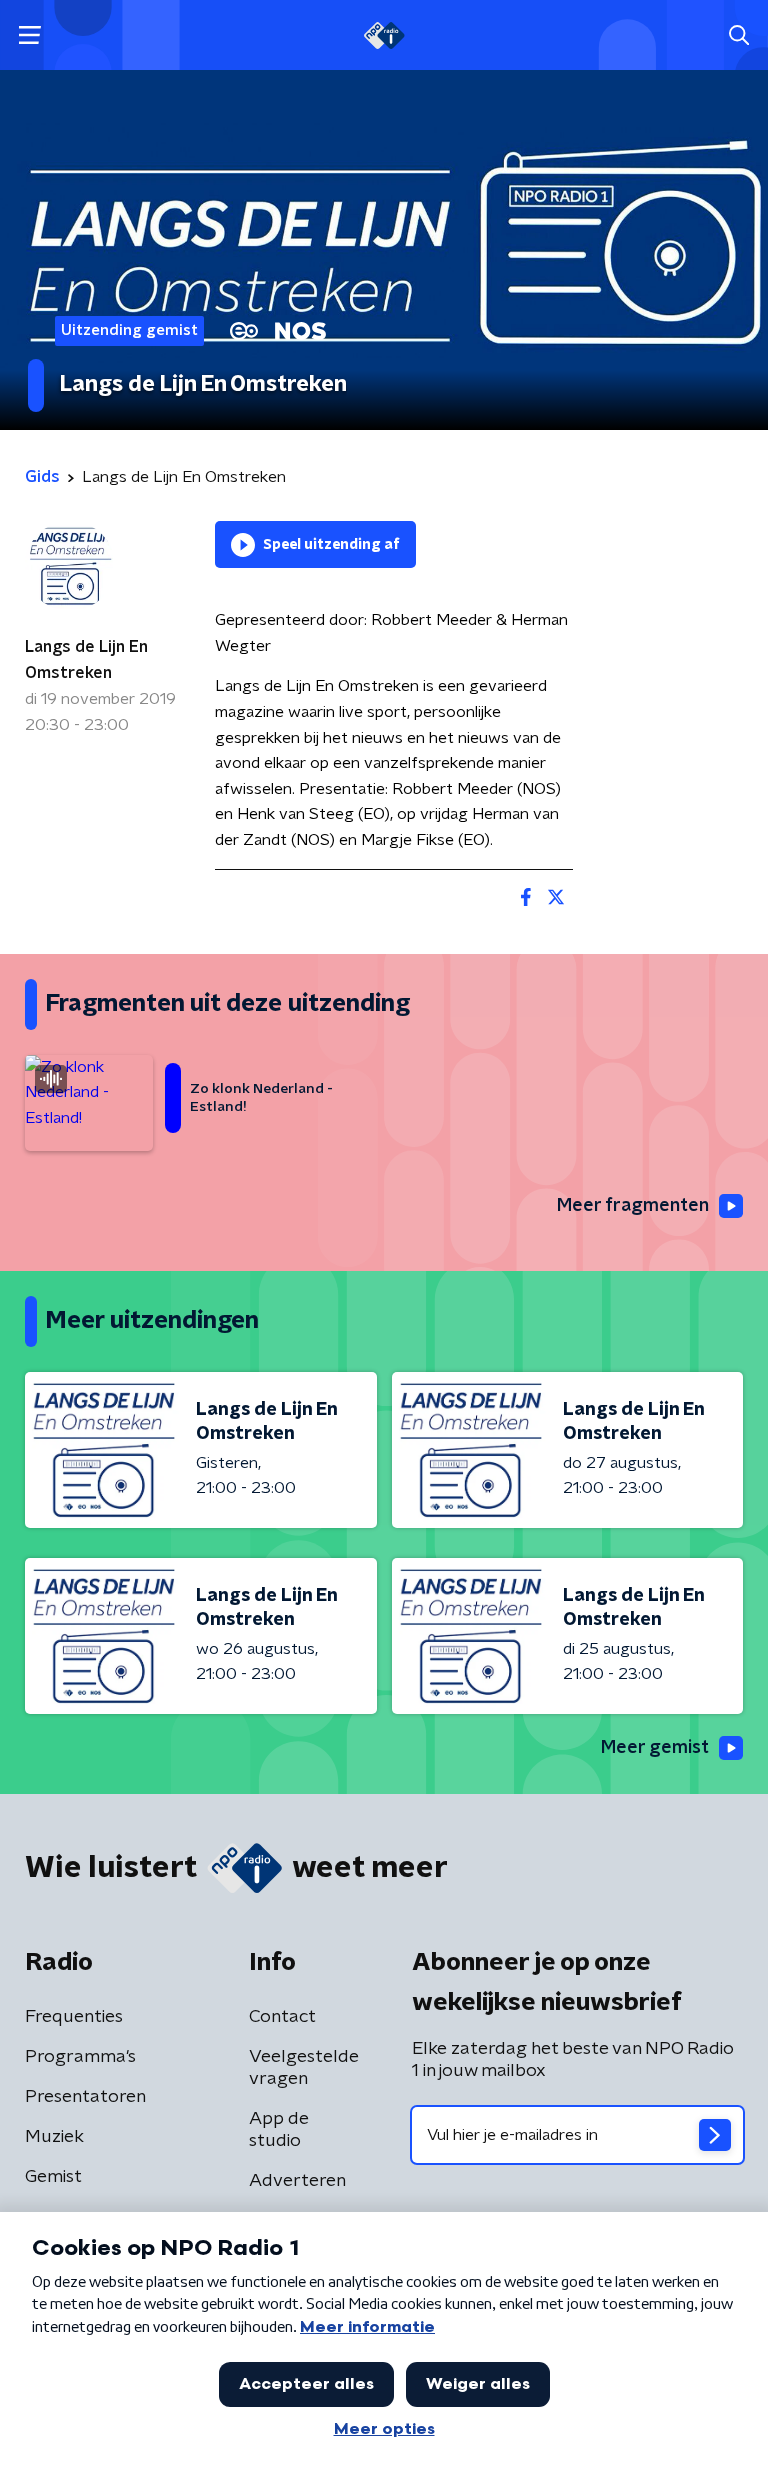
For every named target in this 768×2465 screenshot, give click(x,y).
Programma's (80, 2057)
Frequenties (74, 2017)
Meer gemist (655, 1748)
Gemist (53, 2177)
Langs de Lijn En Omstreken (86, 660)
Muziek (54, 2137)
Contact (282, 2017)
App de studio (279, 2130)
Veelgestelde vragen (304, 2068)
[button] (29, 35)
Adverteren (297, 2181)
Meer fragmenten (633, 1206)
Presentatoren (85, 2097)
